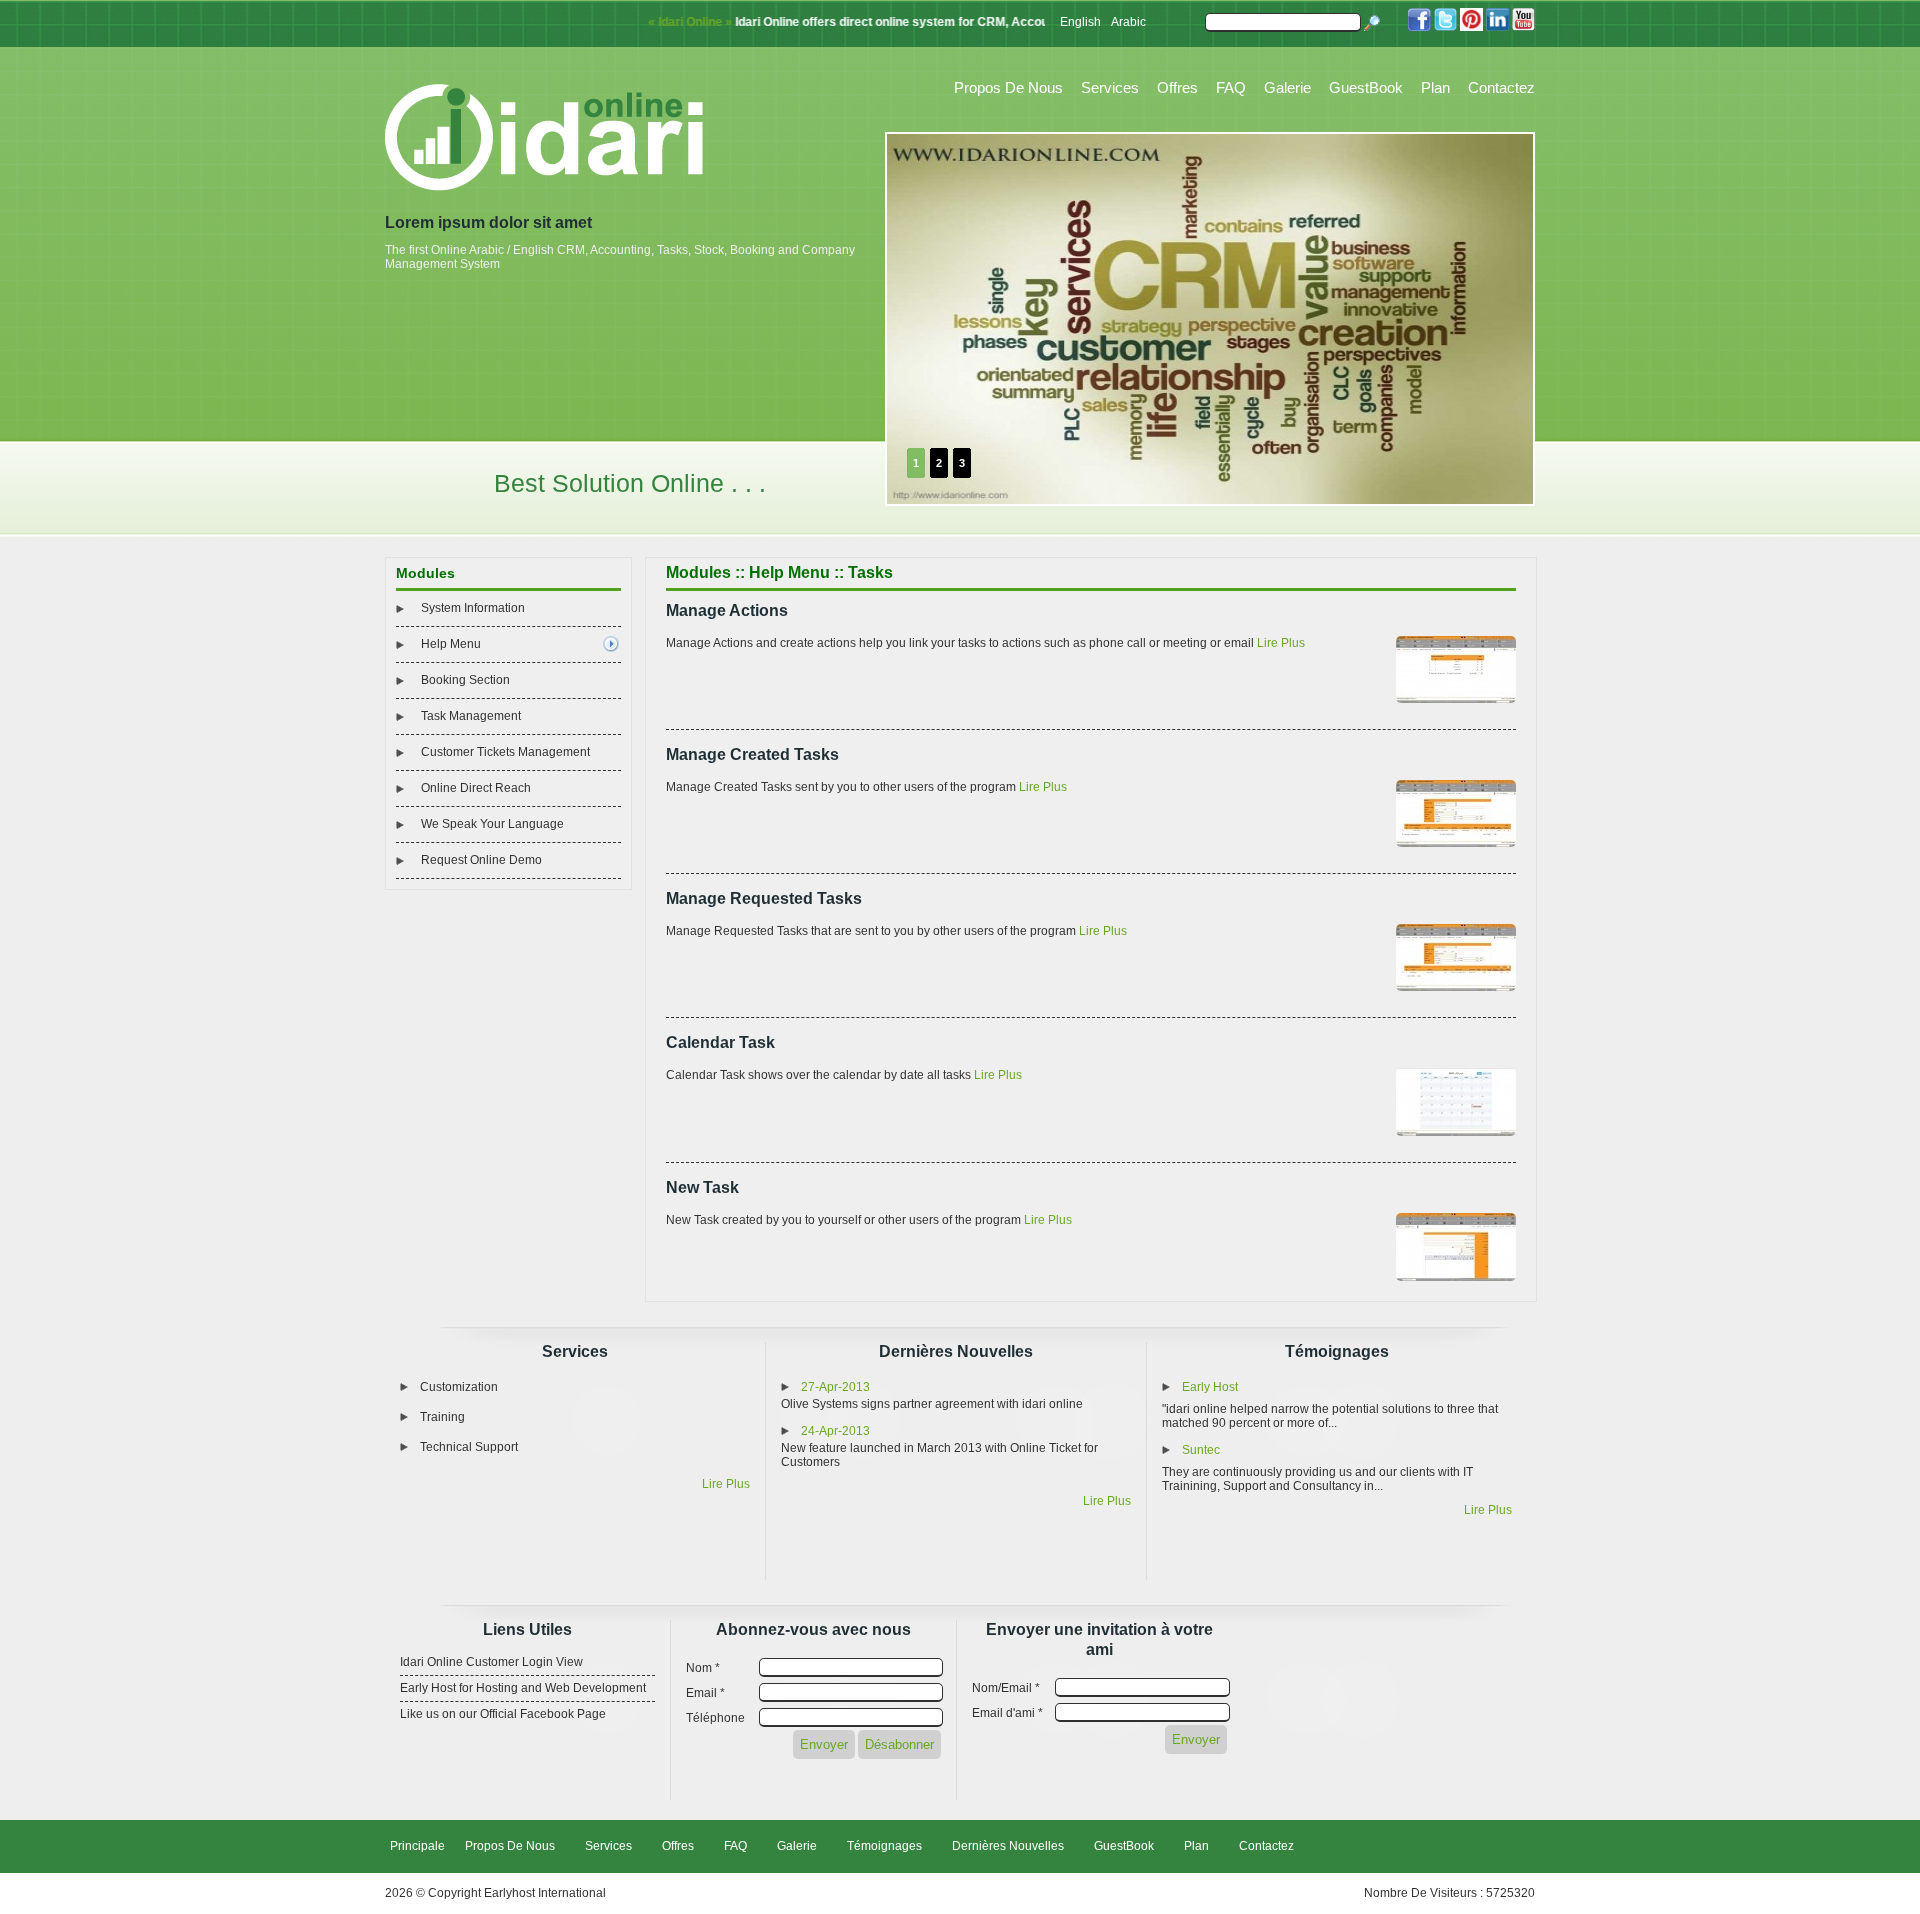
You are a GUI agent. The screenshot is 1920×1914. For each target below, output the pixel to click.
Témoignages (1337, 1351)
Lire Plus (1281, 643)
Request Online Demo (481, 860)
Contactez (1501, 87)
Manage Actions (727, 610)
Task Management (471, 716)
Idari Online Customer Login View (491, 1662)
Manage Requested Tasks (764, 898)
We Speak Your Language (492, 824)
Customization (459, 1387)
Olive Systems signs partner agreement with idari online (932, 1404)
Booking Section (465, 680)
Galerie (1287, 87)
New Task (702, 1187)
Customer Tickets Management (505, 752)
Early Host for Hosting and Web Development (523, 1688)
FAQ (1231, 87)
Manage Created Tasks (752, 754)
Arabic (1128, 22)
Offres (1177, 87)
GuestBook (1366, 87)
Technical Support (469, 1447)
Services (1110, 87)
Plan (1435, 87)
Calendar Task (720, 1042)
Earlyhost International (545, 1893)
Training (442, 1417)
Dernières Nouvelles (956, 1351)
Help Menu (451, 644)
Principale (417, 1846)
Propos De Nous (1008, 87)
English (1080, 22)
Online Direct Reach (476, 788)
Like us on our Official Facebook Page (503, 1714)
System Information (473, 608)
